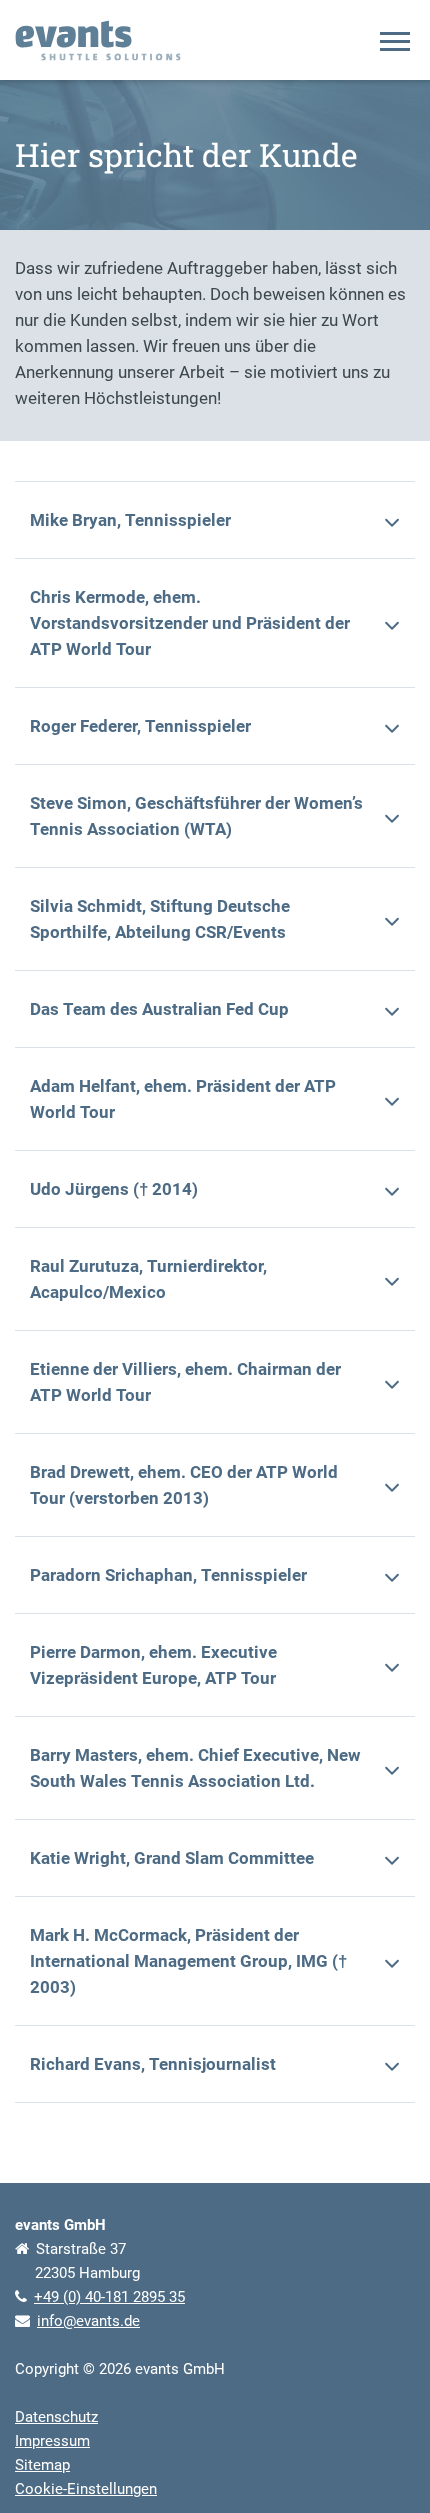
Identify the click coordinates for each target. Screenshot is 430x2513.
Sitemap (42, 2465)
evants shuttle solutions (98, 40)
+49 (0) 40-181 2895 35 (109, 2297)
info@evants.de (88, 2321)
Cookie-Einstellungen (86, 2489)
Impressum (52, 2441)
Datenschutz (56, 2417)
